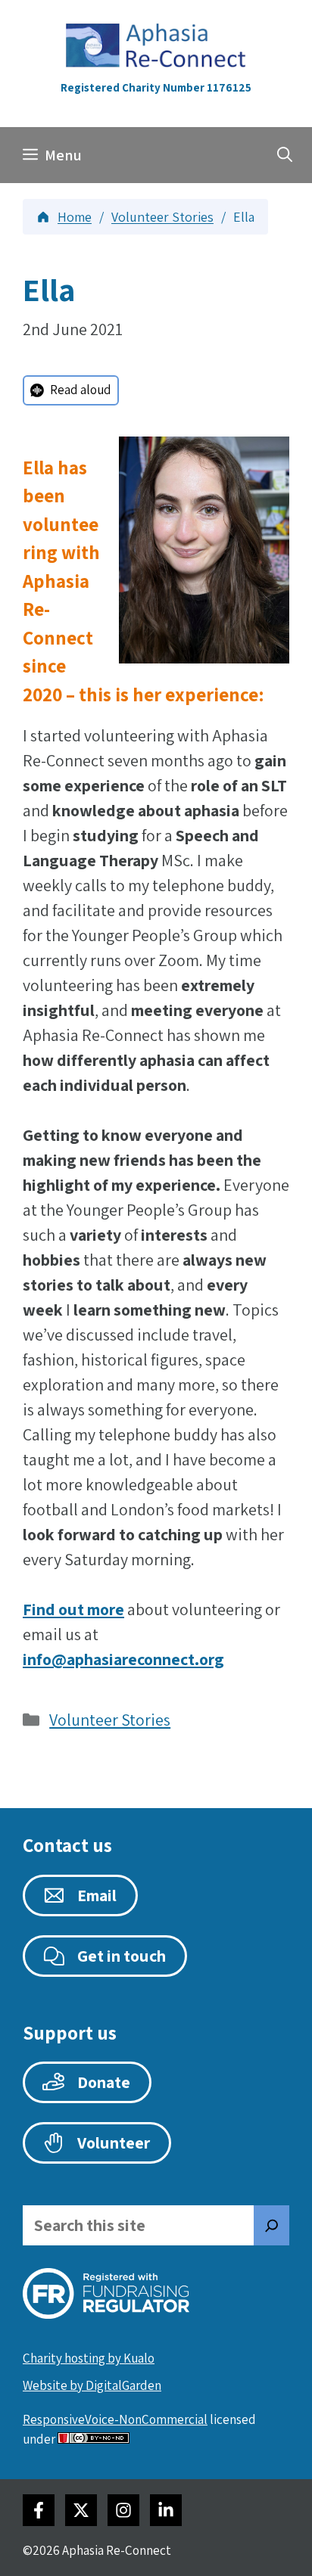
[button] (285, 155)
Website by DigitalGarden (92, 2385)
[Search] (272, 2225)
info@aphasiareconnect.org (123, 1659)
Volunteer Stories (110, 1720)
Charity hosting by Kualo (89, 2358)
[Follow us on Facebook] (39, 2510)
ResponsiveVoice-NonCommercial (115, 2419)
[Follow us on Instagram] (123, 2510)
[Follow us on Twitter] (81, 2510)
